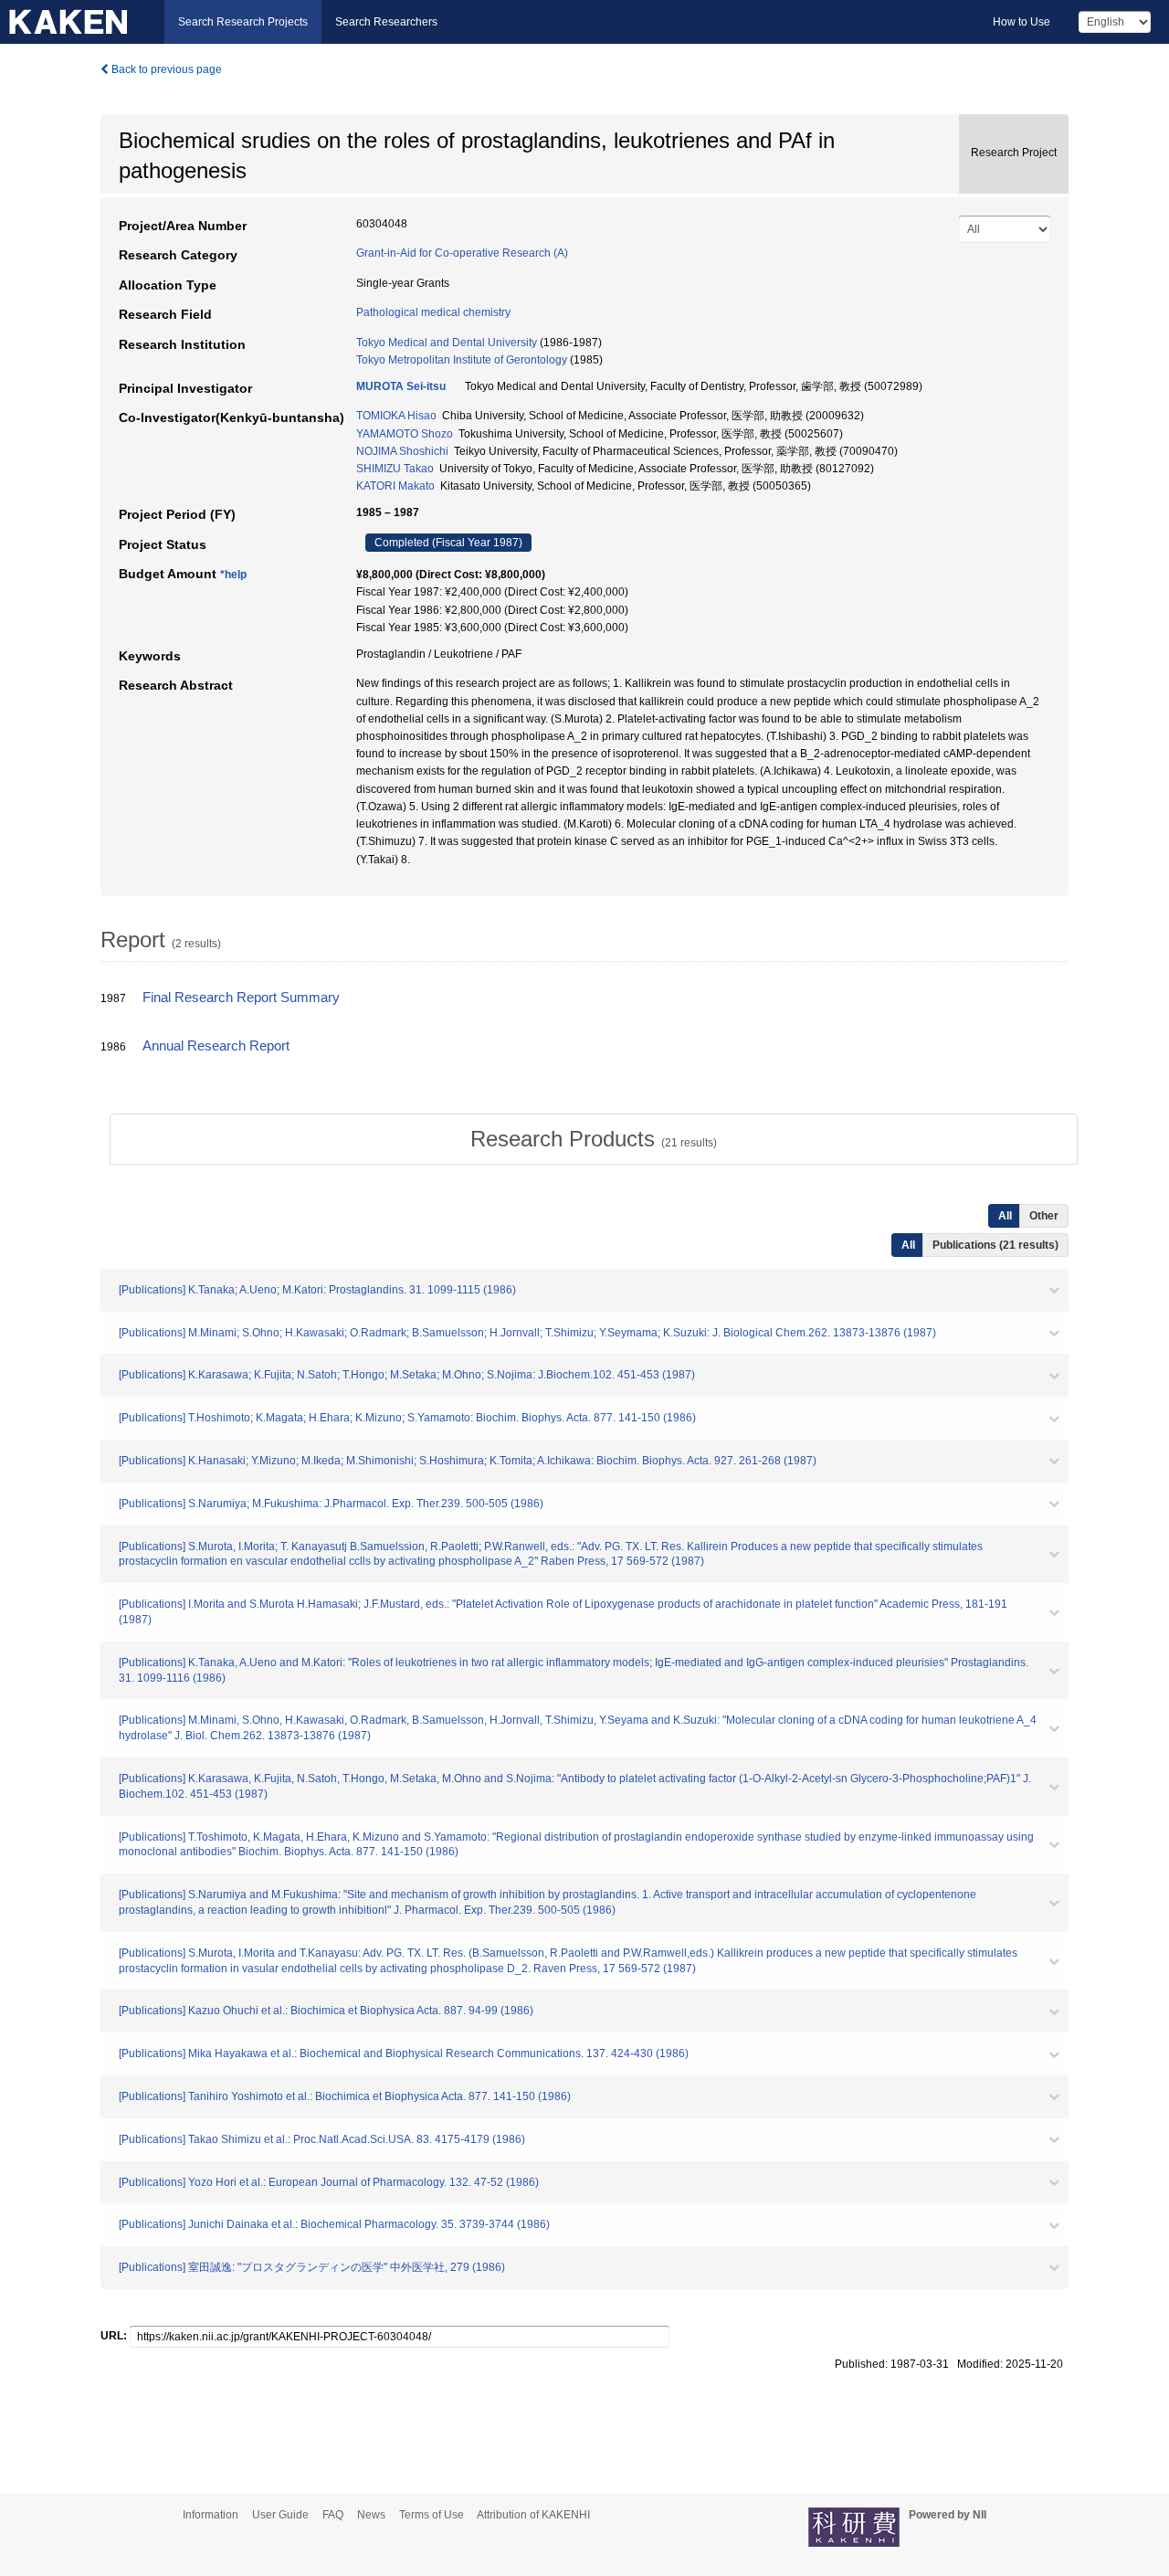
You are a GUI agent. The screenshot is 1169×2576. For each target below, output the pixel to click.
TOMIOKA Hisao (396, 416)
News (371, 2515)
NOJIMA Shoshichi (402, 451)
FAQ (333, 2515)
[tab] (594, 1139)
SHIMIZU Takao (395, 469)
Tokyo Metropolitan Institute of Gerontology (462, 360)
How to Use (1022, 22)
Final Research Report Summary (241, 998)
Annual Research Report (216, 1046)
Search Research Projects (243, 22)
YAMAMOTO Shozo (405, 434)
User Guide (280, 2515)
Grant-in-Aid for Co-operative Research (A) (462, 253)
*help (233, 575)
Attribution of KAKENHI (533, 2515)
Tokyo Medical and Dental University (447, 343)
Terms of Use (432, 2515)
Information (211, 2515)
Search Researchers (386, 22)
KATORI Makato (395, 486)
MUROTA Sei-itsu (401, 386)
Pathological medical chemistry (433, 312)
